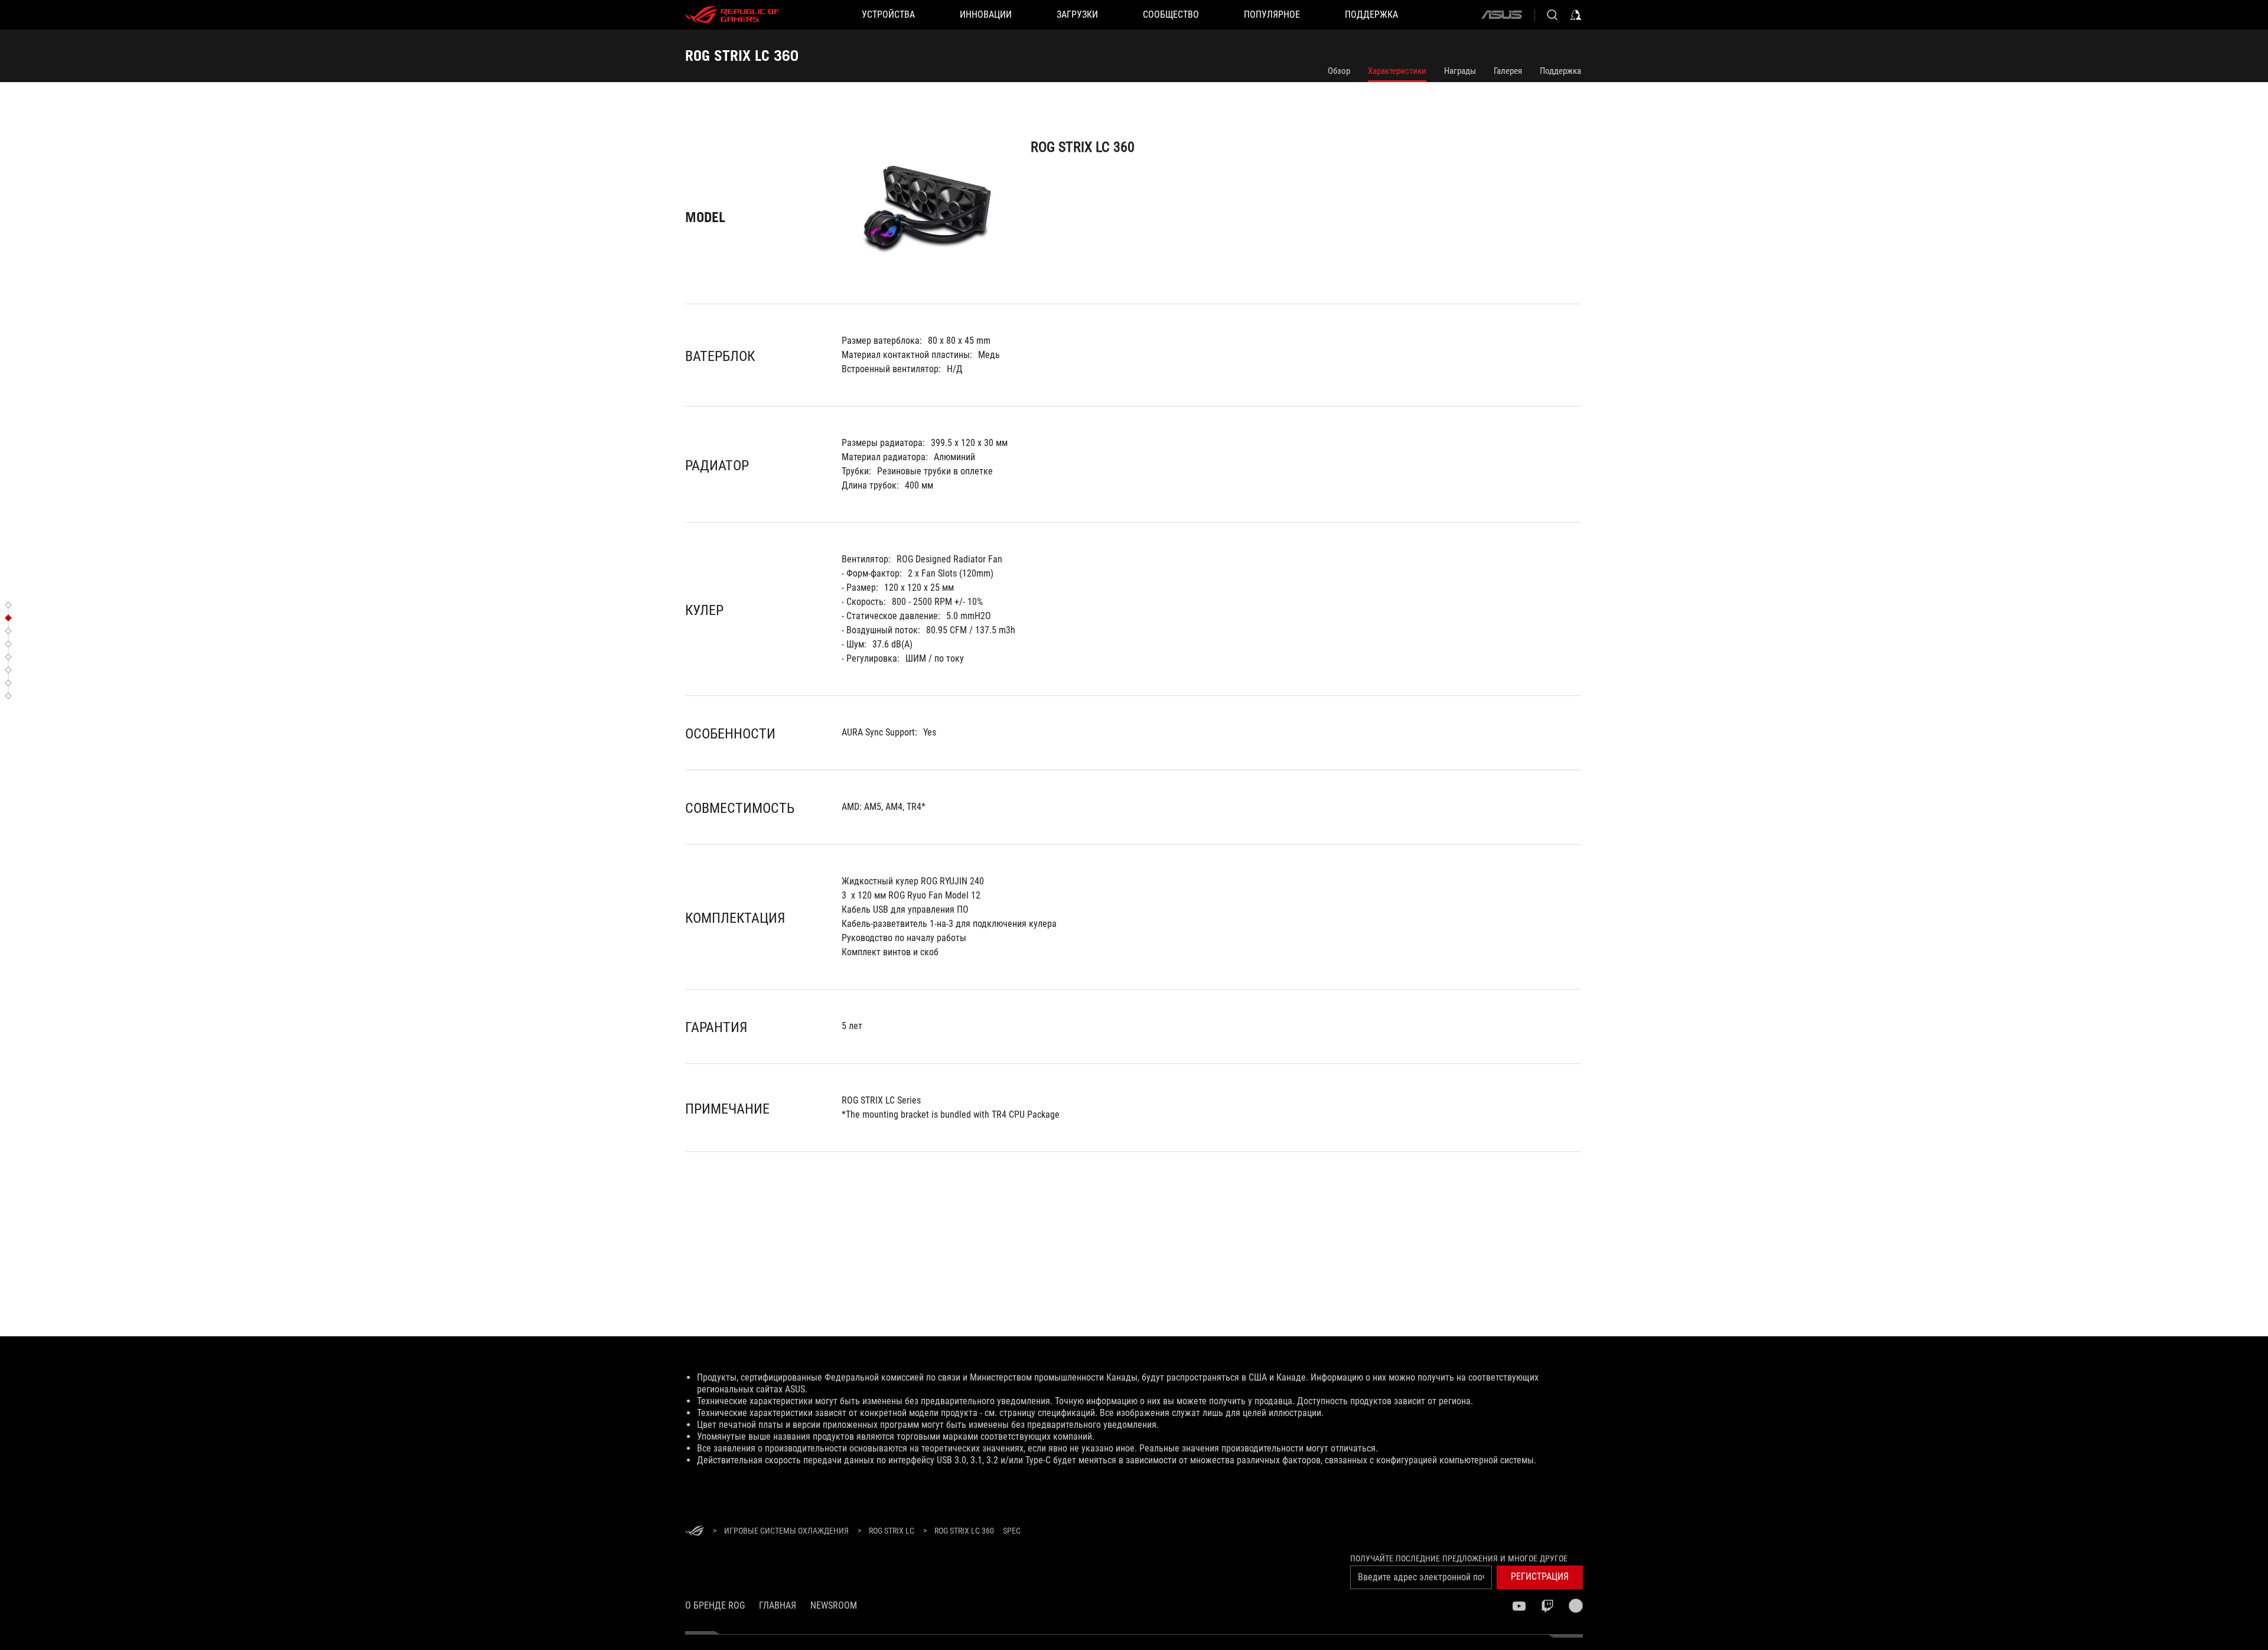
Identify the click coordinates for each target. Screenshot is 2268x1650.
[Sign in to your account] (1576, 15)
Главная (778, 1605)
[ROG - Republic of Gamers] (732, 15)
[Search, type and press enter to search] (1552, 15)
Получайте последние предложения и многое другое (1459, 1558)
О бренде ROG (715, 1605)
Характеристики (1397, 71)
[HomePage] (695, 1532)
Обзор (1339, 71)
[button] (10, 605)
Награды (1460, 71)
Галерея (1508, 71)
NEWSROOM (834, 1605)
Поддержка (1560, 71)
